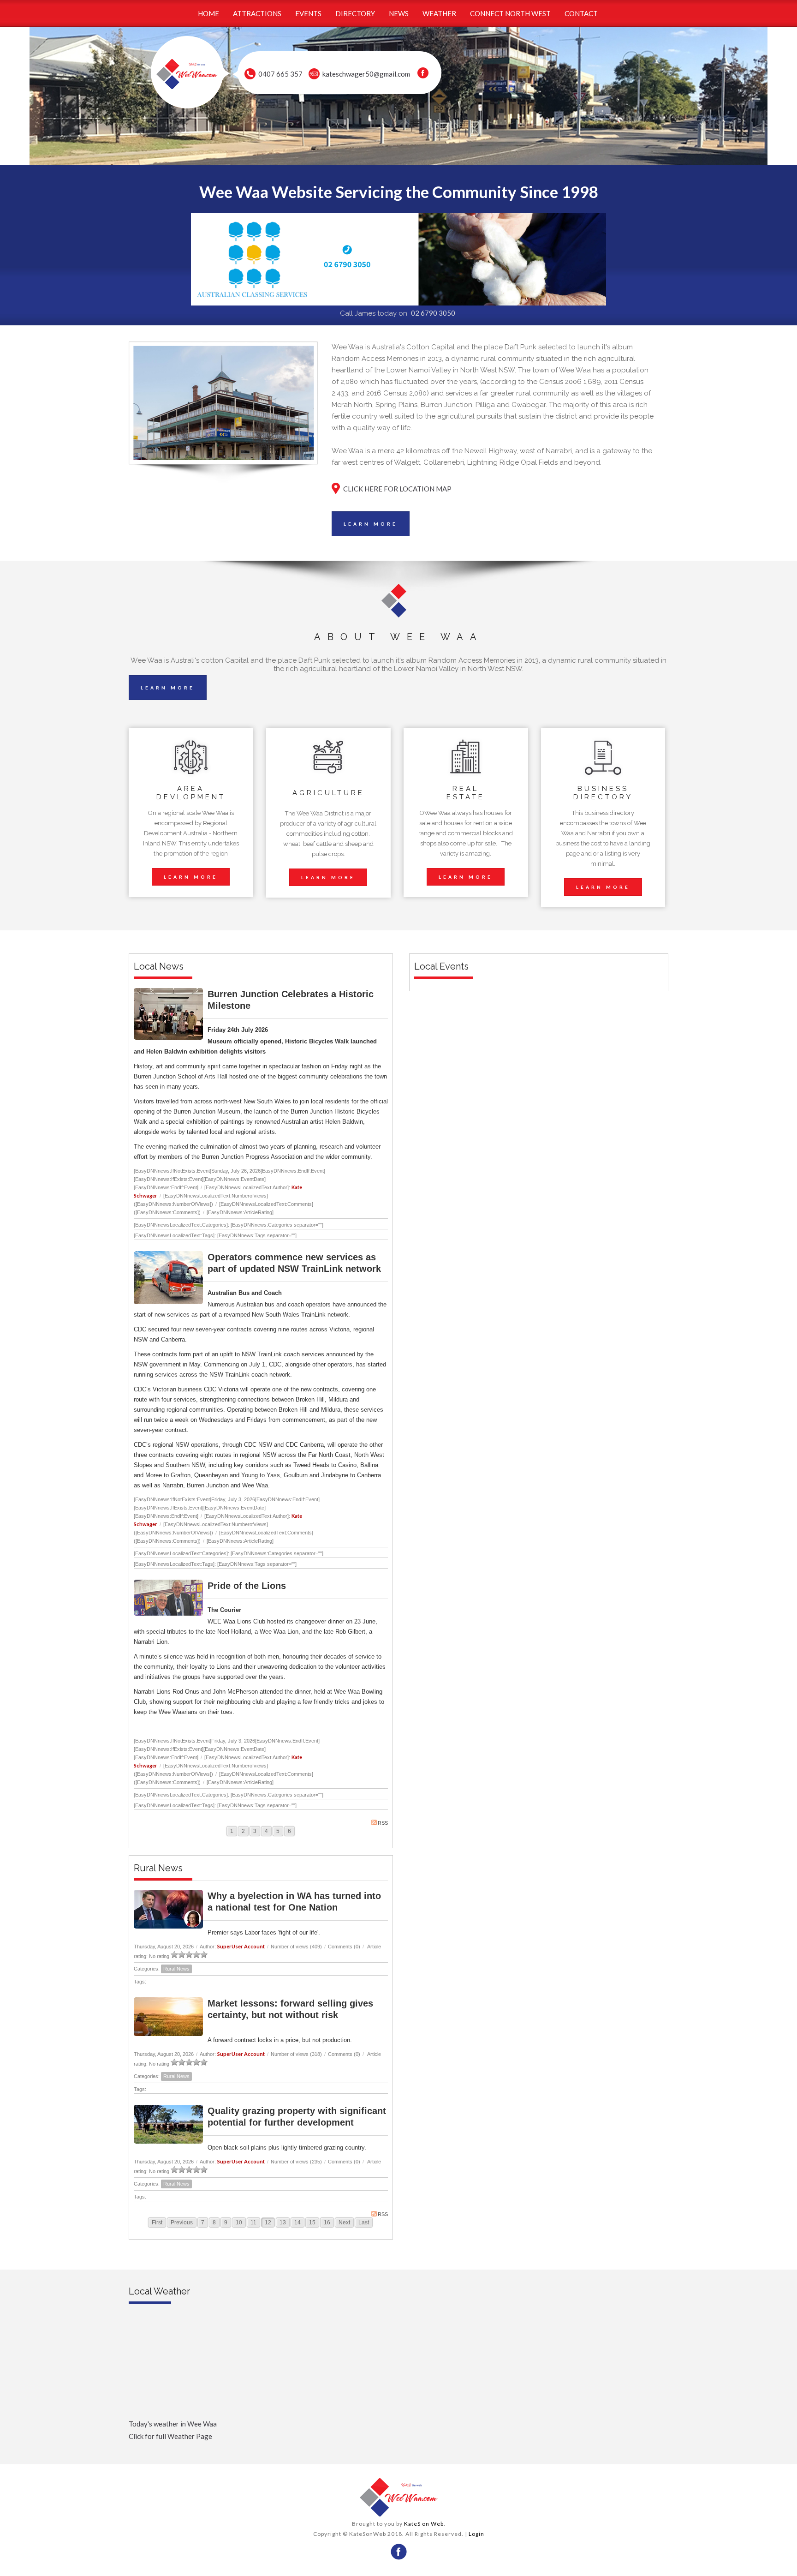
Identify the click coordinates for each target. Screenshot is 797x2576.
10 (239, 2223)
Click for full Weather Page (170, 2436)
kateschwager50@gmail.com (366, 74)
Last (364, 2223)
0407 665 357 (280, 74)
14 (297, 2223)
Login (476, 2534)
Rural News (176, 1969)
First (157, 2223)
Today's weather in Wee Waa (173, 2424)
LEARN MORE (371, 524)
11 (253, 2223)
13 (283, 2223)
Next (344, 2223)
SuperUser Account (241, 1946)
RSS (383, 1823)
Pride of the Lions (247, 1586)
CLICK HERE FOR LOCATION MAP (397, 489)
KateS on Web (424, 2524)
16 (327, 2223)
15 (312, 2223)
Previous (182, 2223)
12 (268, 2223)
